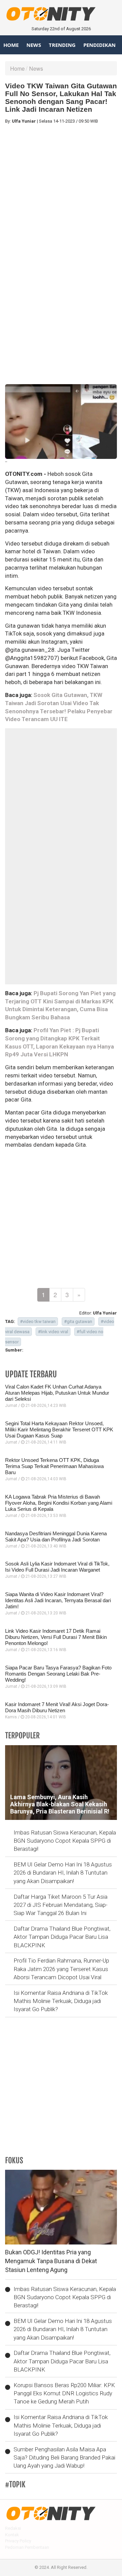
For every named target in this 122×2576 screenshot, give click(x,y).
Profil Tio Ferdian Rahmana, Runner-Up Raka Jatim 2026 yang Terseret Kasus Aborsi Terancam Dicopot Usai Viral (61, 1969)
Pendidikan (99, 45)
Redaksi (13, 2528)
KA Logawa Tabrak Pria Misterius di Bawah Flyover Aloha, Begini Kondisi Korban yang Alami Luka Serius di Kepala (59, 1503)
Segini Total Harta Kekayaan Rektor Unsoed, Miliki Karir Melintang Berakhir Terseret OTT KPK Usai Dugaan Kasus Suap (59, 1429)
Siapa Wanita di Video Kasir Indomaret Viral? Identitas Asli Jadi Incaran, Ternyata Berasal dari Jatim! (58, 1600)
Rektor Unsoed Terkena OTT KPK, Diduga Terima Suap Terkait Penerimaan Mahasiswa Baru (54, 1466)
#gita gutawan (78, 1321)
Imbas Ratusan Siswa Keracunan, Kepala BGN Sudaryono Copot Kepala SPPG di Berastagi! (65, 1841)
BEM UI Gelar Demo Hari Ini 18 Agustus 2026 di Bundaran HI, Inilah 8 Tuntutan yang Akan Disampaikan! (63, 1873)
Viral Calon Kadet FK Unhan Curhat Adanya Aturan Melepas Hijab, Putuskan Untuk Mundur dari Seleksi (57, 1393)
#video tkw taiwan (38, 1321)
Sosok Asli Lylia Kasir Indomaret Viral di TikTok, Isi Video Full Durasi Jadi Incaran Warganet (57, 1567)
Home (11, 45)
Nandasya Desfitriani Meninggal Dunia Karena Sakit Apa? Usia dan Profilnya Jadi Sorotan (56, 1536)
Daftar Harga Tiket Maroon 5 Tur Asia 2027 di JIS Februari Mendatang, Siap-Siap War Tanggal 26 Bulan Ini (60, 1905)
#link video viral (53, 1332)
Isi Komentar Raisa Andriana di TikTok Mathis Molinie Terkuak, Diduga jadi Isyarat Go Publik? (61, 2001)
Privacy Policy (18, 2541)
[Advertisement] (61, 191)
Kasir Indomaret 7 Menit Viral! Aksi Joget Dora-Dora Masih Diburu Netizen (57, 1707)
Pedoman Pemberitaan (27, 2547)
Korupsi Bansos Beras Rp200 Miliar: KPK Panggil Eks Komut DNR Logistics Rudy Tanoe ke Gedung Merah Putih (64, 2393)
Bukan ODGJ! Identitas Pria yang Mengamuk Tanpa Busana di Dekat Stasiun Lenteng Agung (51, 2261)
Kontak (12, 2535)
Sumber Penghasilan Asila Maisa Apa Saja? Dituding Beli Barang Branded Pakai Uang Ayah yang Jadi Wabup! (64, 2458)
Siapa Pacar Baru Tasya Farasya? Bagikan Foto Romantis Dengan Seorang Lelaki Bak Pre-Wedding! (58, 1674)
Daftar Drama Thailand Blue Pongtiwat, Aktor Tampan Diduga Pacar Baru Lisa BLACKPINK (62, 1937)
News (34, 45)
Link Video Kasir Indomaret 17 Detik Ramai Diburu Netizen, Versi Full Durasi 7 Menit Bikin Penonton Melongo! (56, 1637)
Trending (62, 45)
